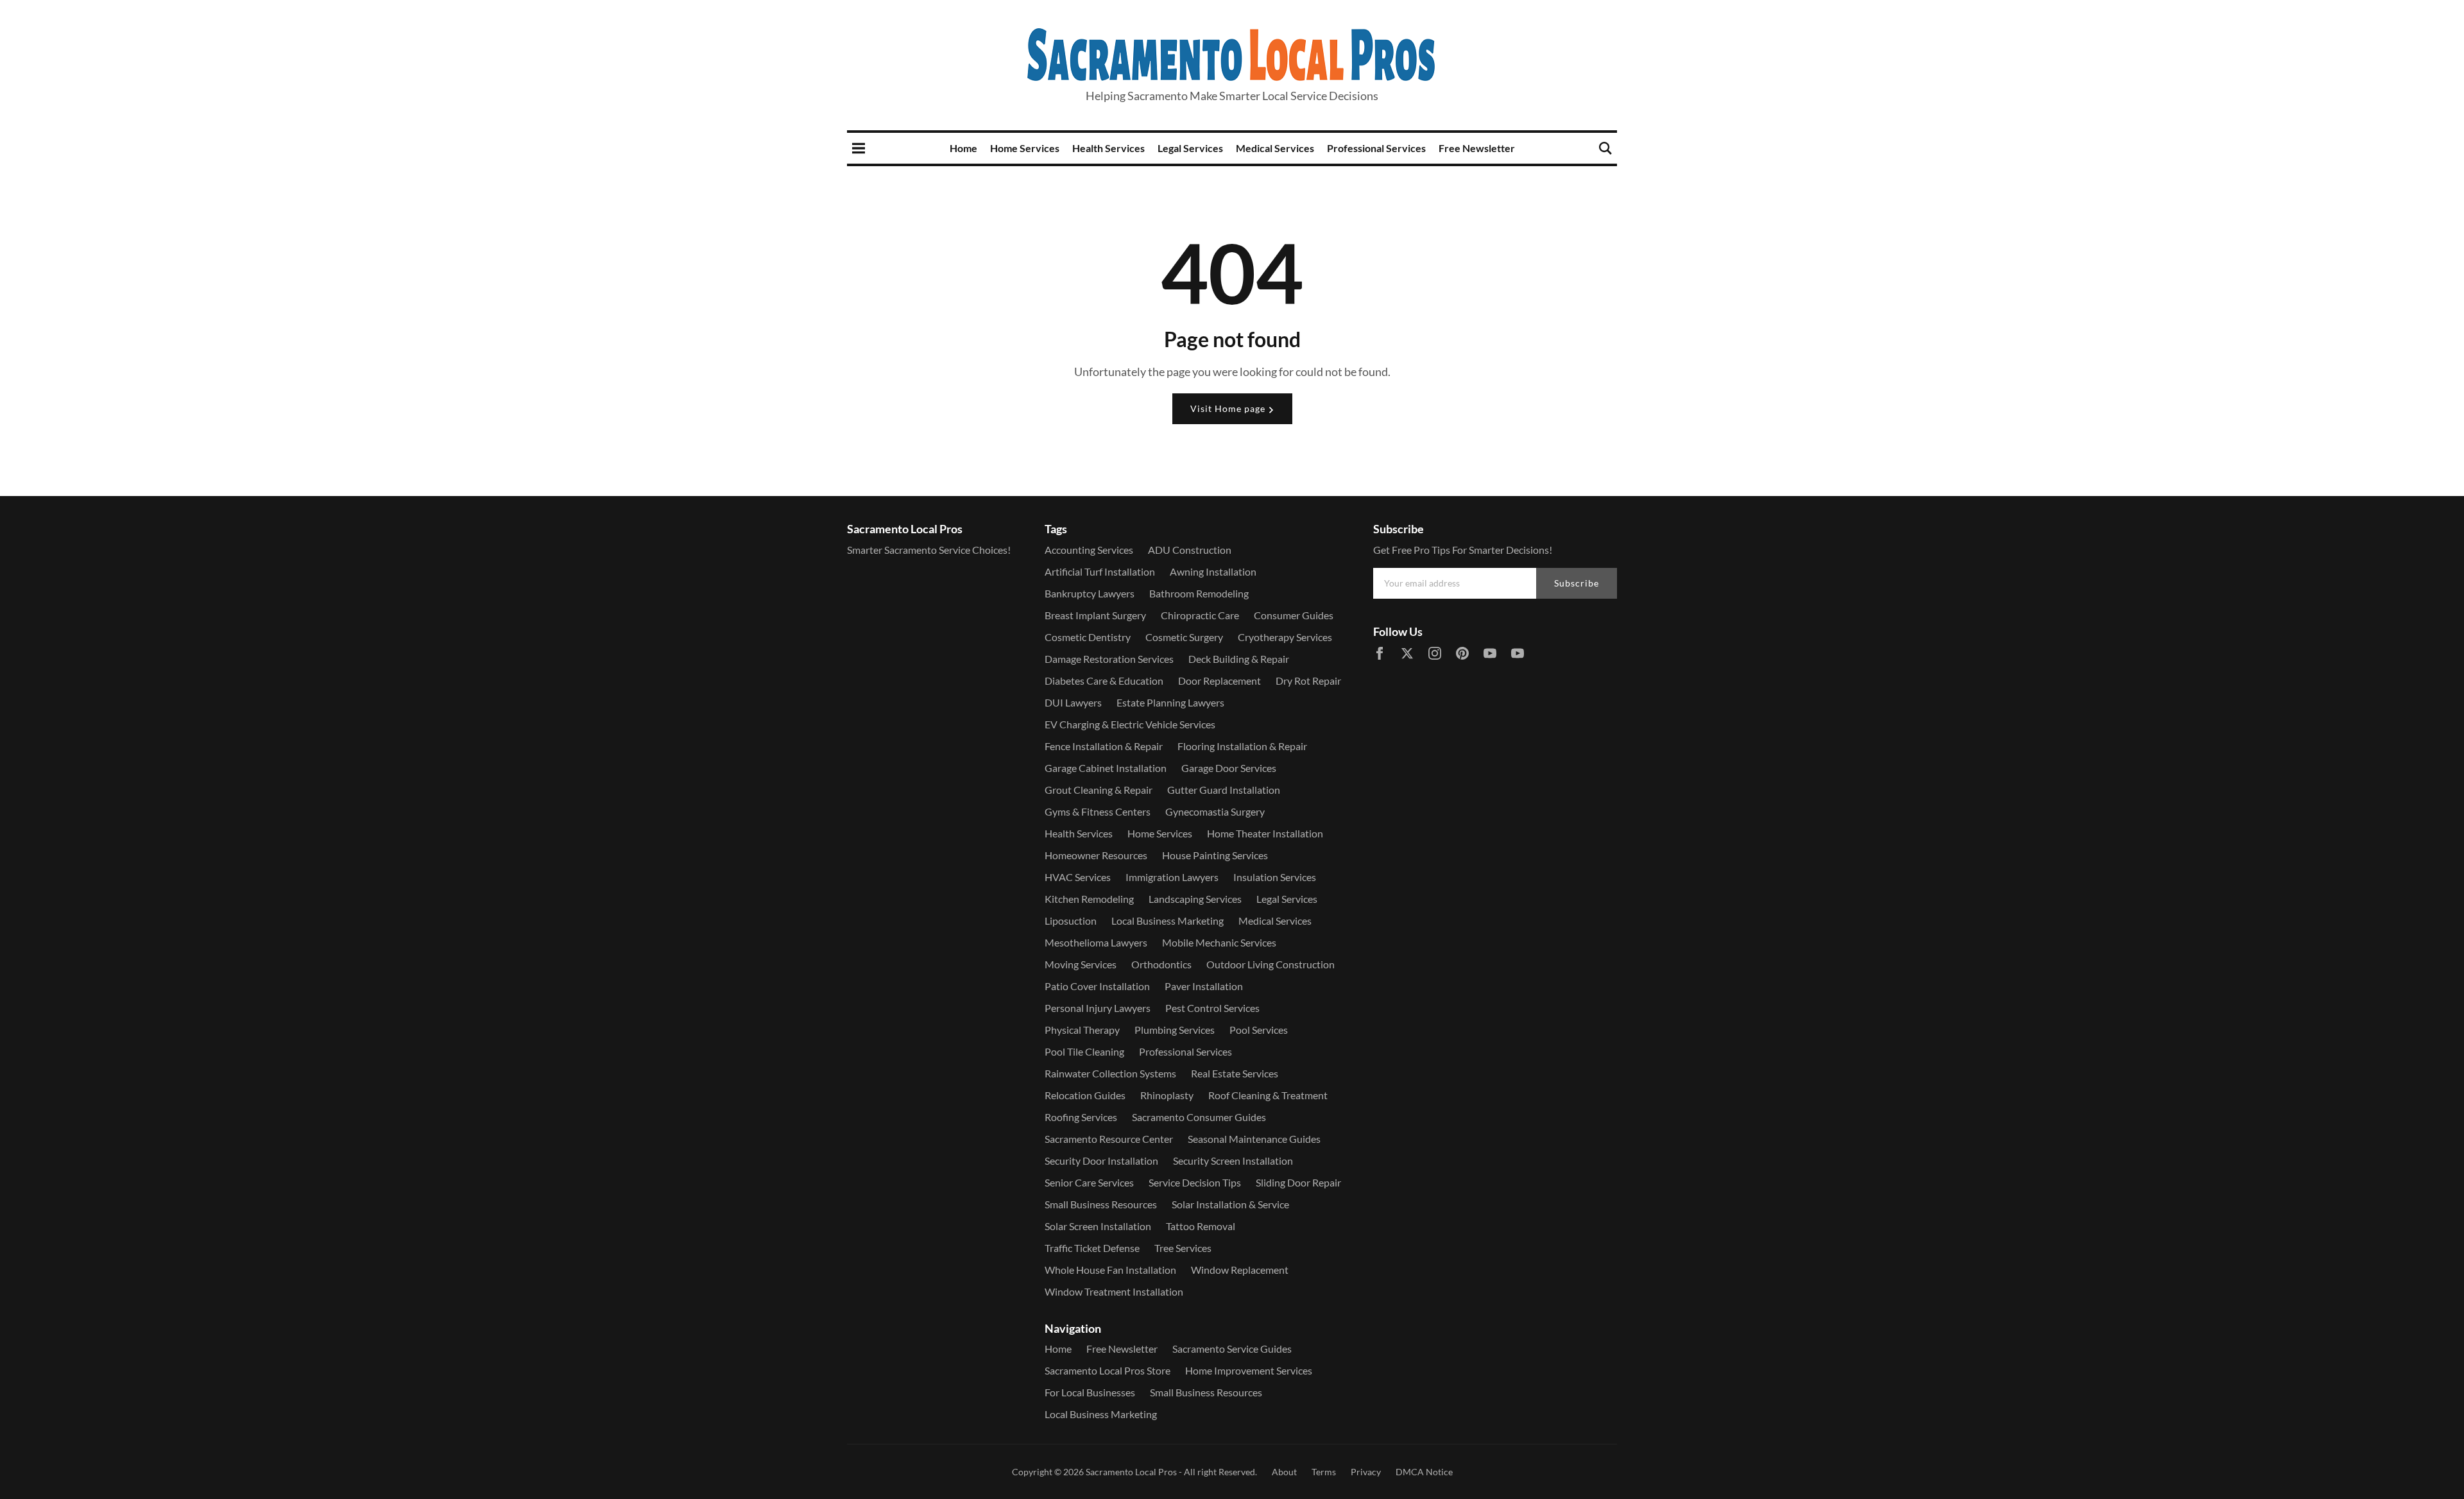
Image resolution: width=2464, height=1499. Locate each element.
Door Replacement (1219, 681)
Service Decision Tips (1195, 1182)
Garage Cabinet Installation (1106, 768)
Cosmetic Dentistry (1088, 637)
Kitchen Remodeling (1089, 899)
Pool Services (1259, 1030)
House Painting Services (1215, 855)
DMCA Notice (1424, 1472)
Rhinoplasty (1167, 1095)
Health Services (1108, 148)
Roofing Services (1081, 1117)
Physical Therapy (1082, 1030)
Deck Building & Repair (1239, 659)
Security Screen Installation (1233, 1161)
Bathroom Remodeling (1199, 593)
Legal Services (1190, 148)
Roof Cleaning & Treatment (1268, 1095)
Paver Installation (1204, 986)
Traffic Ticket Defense (1092, 1248)
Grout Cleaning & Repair (1099, 790)
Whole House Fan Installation (1110, 1270)
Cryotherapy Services (1285, 637)
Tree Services (1183, 1248)
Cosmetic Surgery (1184, 637)
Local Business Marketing (1168, 921)
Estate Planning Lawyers (1170, 702)
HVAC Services (1078, 877)
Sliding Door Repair (1298, 1182)
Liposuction (1071, 921)
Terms (1324, 1472)
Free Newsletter (1477, 148)
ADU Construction (1190, 550)
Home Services (1025, 148)
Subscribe (1577, 583)
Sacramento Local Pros (1131, 1472)
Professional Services (1376, 148)
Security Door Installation (1101, 1161)
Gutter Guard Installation (1224, 790)
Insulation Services (1275, 877)
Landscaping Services (1195, 899)
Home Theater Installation (1265, 833)
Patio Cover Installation (1097, 986)
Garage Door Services (1229, 768)
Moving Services (1081, 964)
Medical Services (1275, 148)
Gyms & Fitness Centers (1098, 811)
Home (963, 148)
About (1284, 1472)
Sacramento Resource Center (1109, 1139)
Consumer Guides (1294, 615)
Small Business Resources (1101, 1204)
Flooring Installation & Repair (1242, 746)
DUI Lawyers (1073, 702)
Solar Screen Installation (1098, 1226)
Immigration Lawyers (1172, 877)
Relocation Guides (1085, 1095)
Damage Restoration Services (1109, 659)
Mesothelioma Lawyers (1096, 942)
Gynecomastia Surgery (1215, 811)
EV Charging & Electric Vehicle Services (1130, 724)
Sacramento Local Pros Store (1108, 1370)
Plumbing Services (1175, 1030)
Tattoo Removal (1201, 1226)
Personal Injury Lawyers (1098, 1008)
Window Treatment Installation (1114, 1291)
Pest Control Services (1212, 1008)
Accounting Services (1089, 550)
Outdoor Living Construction (1270, 964)
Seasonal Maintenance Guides (1254, 1139)
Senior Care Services (1089, 1182)
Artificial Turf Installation (1100, 571)
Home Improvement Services (1249, 1370)
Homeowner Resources (1096, 855)
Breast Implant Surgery (1095, 615)
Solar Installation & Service (1230, 1204)
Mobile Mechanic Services (1219, 942)
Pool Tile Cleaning (1084, 1051)
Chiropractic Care (1200, 615)
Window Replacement (1240, 1270)
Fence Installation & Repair (1104, 746)
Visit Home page (1229, 408)
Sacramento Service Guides (1232, 1349)
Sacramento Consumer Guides (1199, 1117)
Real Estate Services (1235, 1073)
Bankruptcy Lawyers (1090, 593)
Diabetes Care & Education (1104, 681)
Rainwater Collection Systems (1110, 1073)
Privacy (1366, 1472)
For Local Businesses (1090, 1392)
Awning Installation (1213, 571)
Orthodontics (1161, 964)
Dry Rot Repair (1308, 681)
